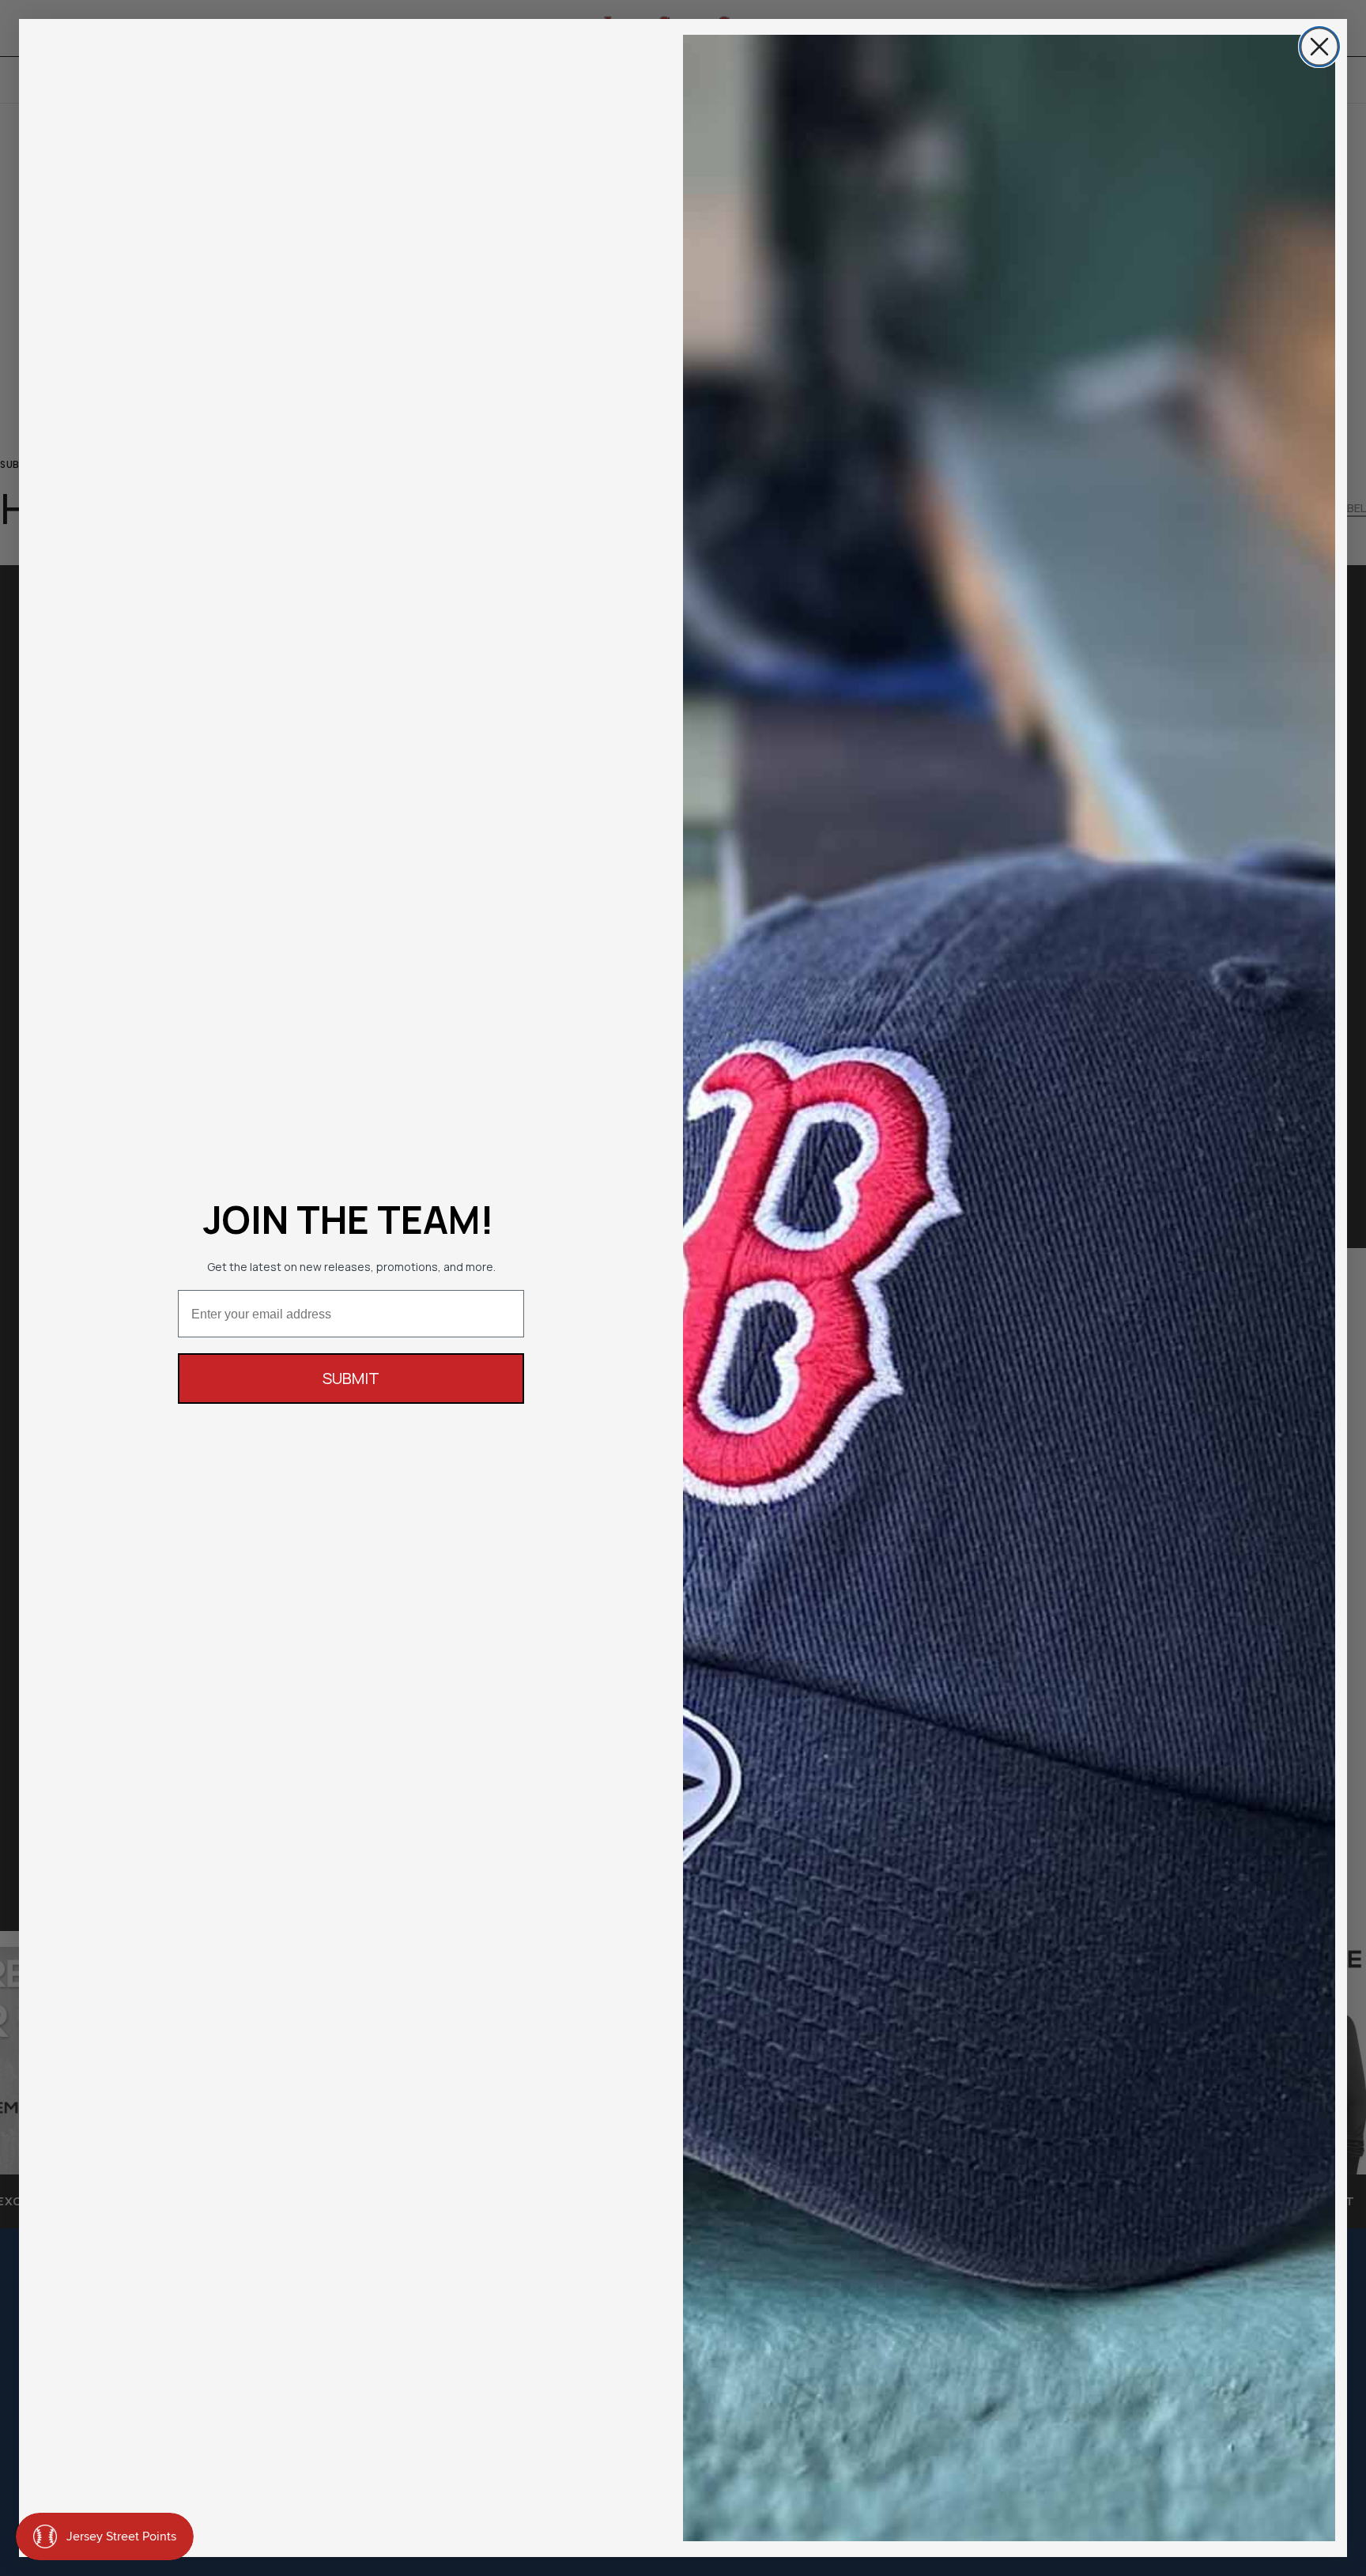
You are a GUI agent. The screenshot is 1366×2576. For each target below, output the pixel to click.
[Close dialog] (1319, 47)
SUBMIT (351, 1378)
